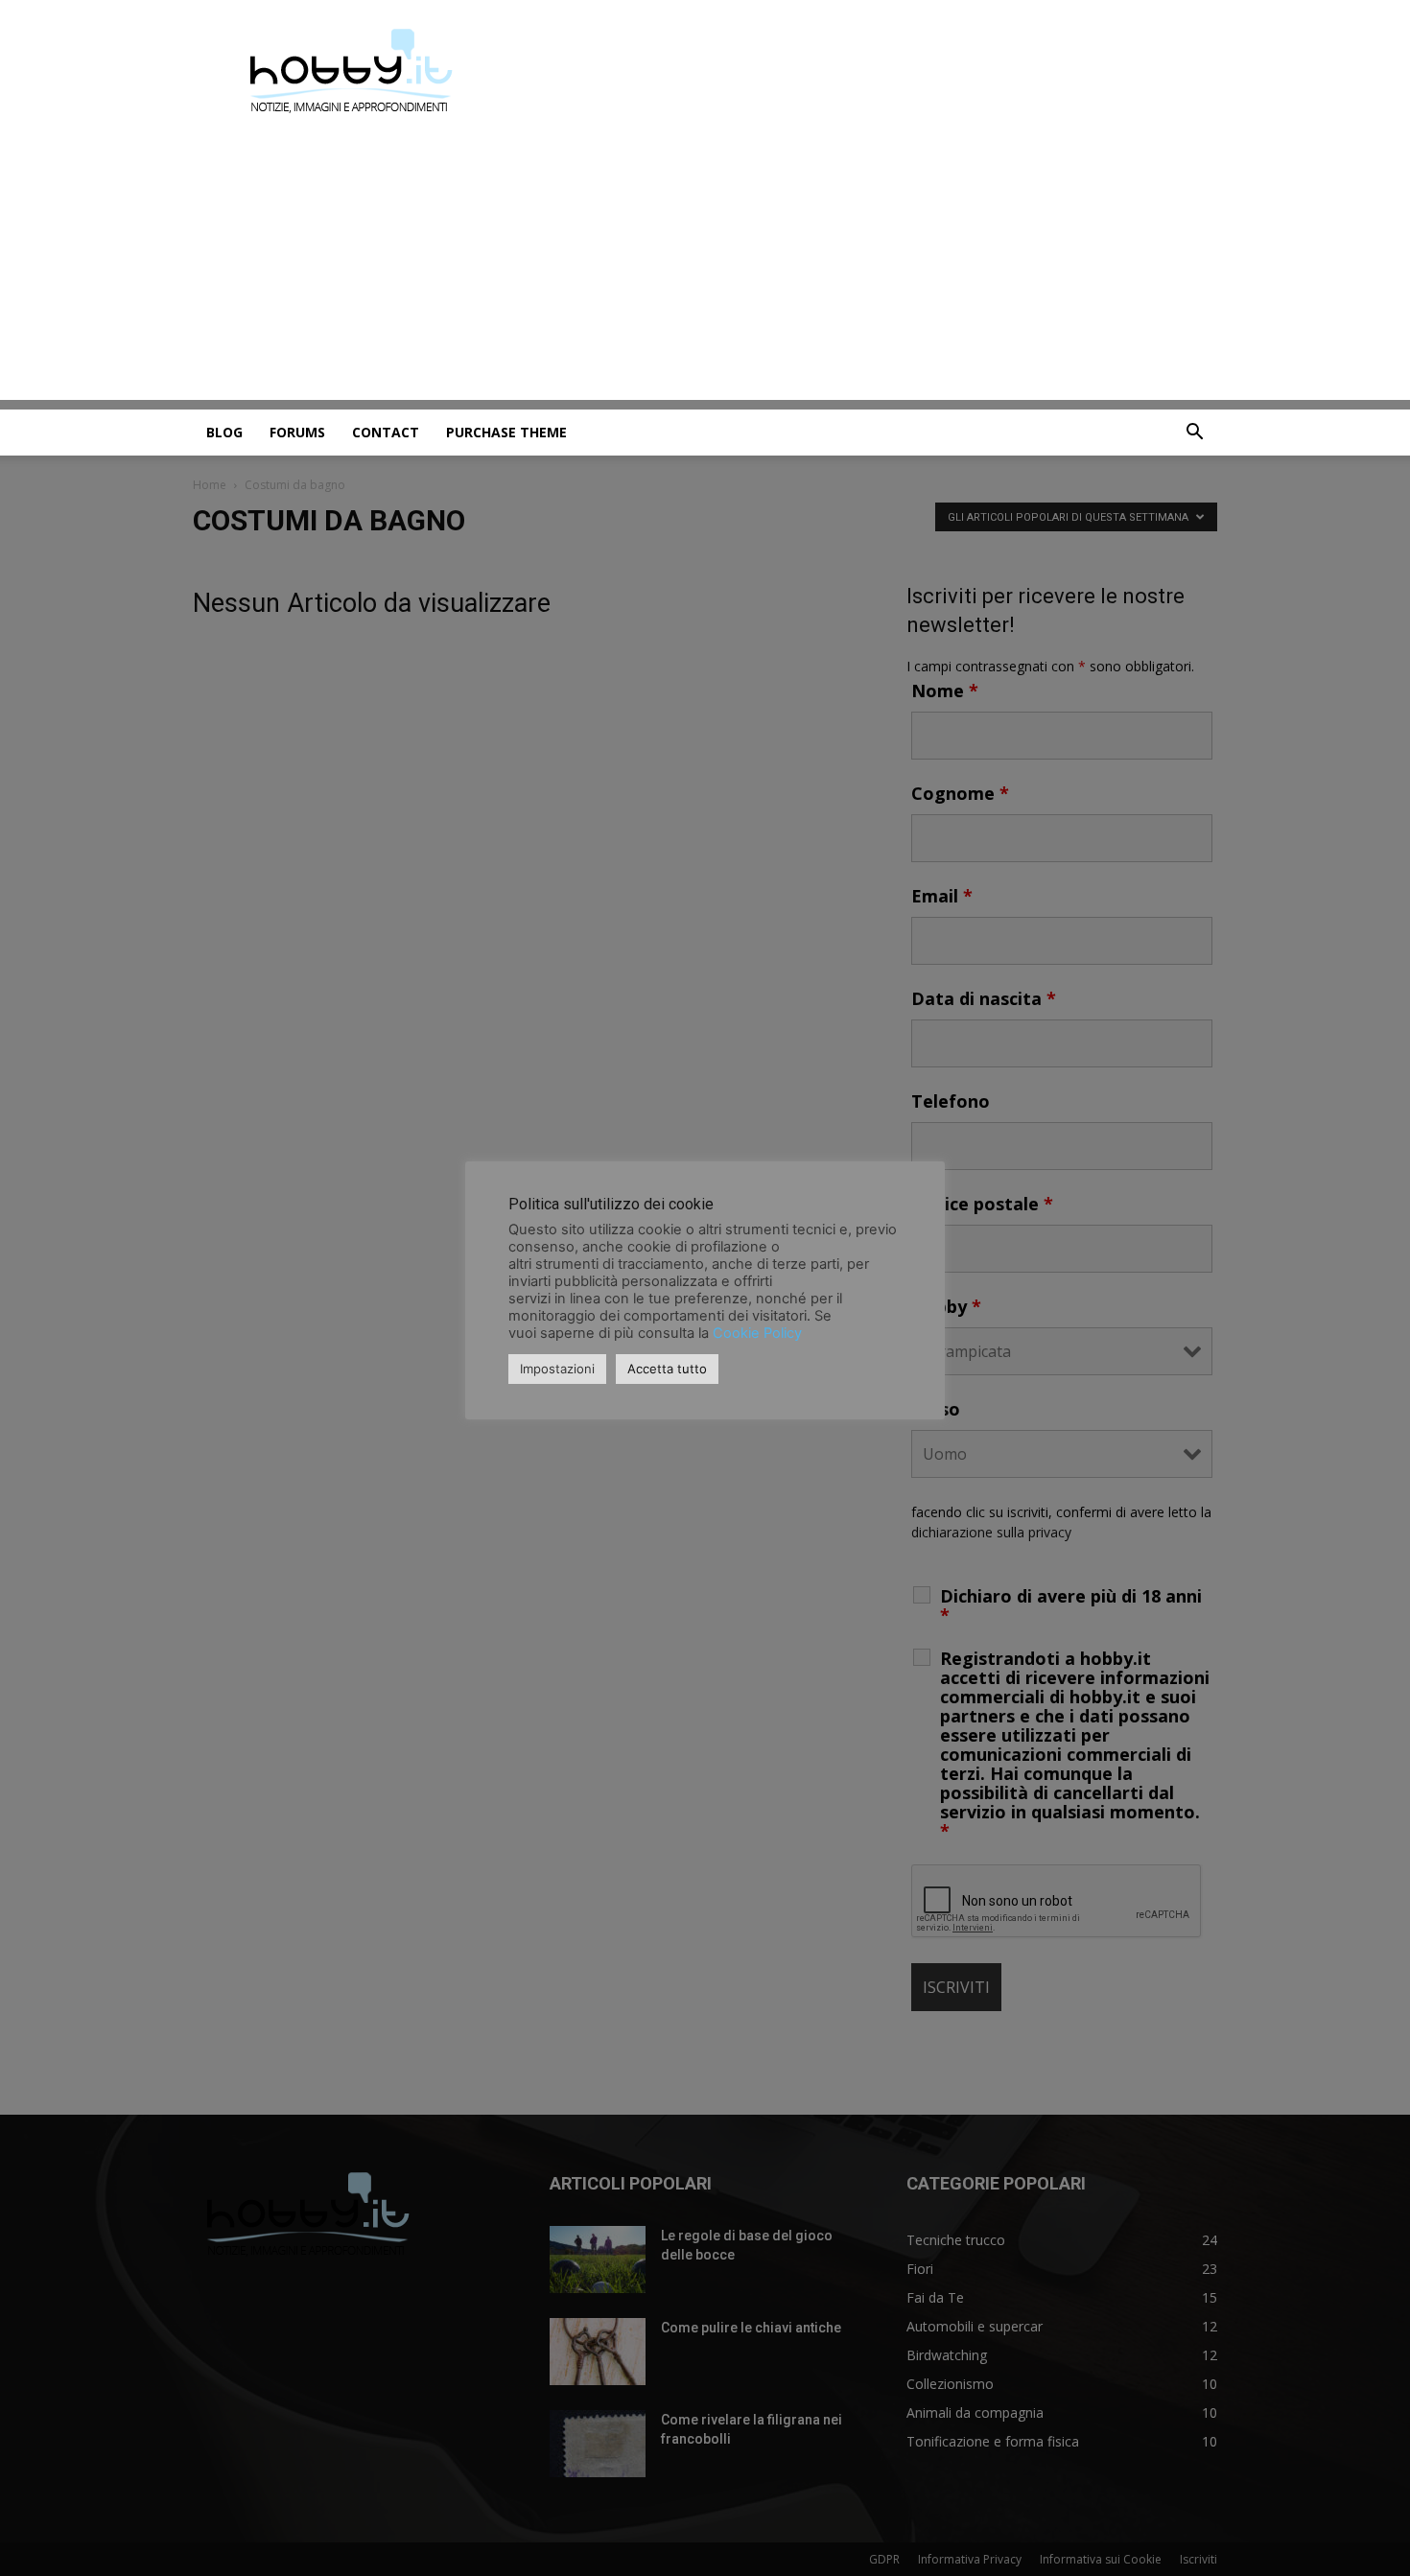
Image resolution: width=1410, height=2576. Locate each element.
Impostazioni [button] (557, 1369)
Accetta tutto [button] (667, 1369)
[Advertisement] (705, 266)
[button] (1194, 434)
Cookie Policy (757, 1333)
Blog (224, 432)
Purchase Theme (506, 432)
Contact (386, 432)
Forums (297, 432)
